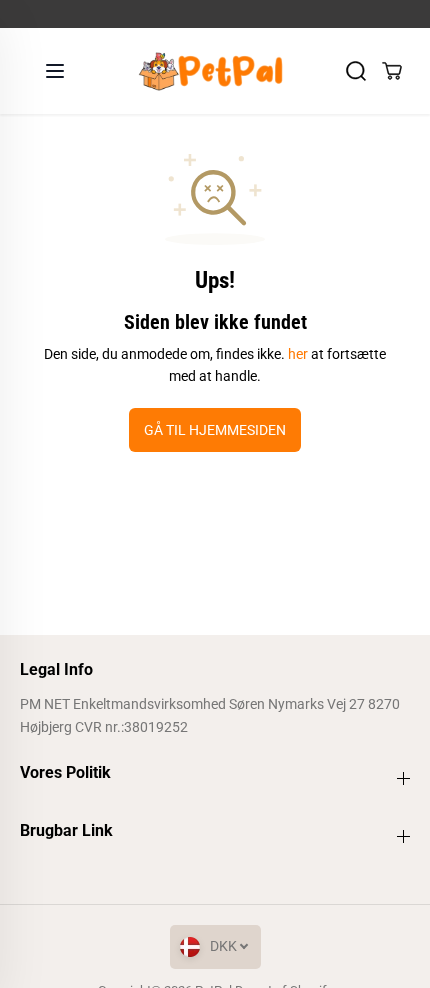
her (298, 354)
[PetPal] (210, 71)
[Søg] (356, 71)
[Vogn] (392, 71)
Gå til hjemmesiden (215, 430)
